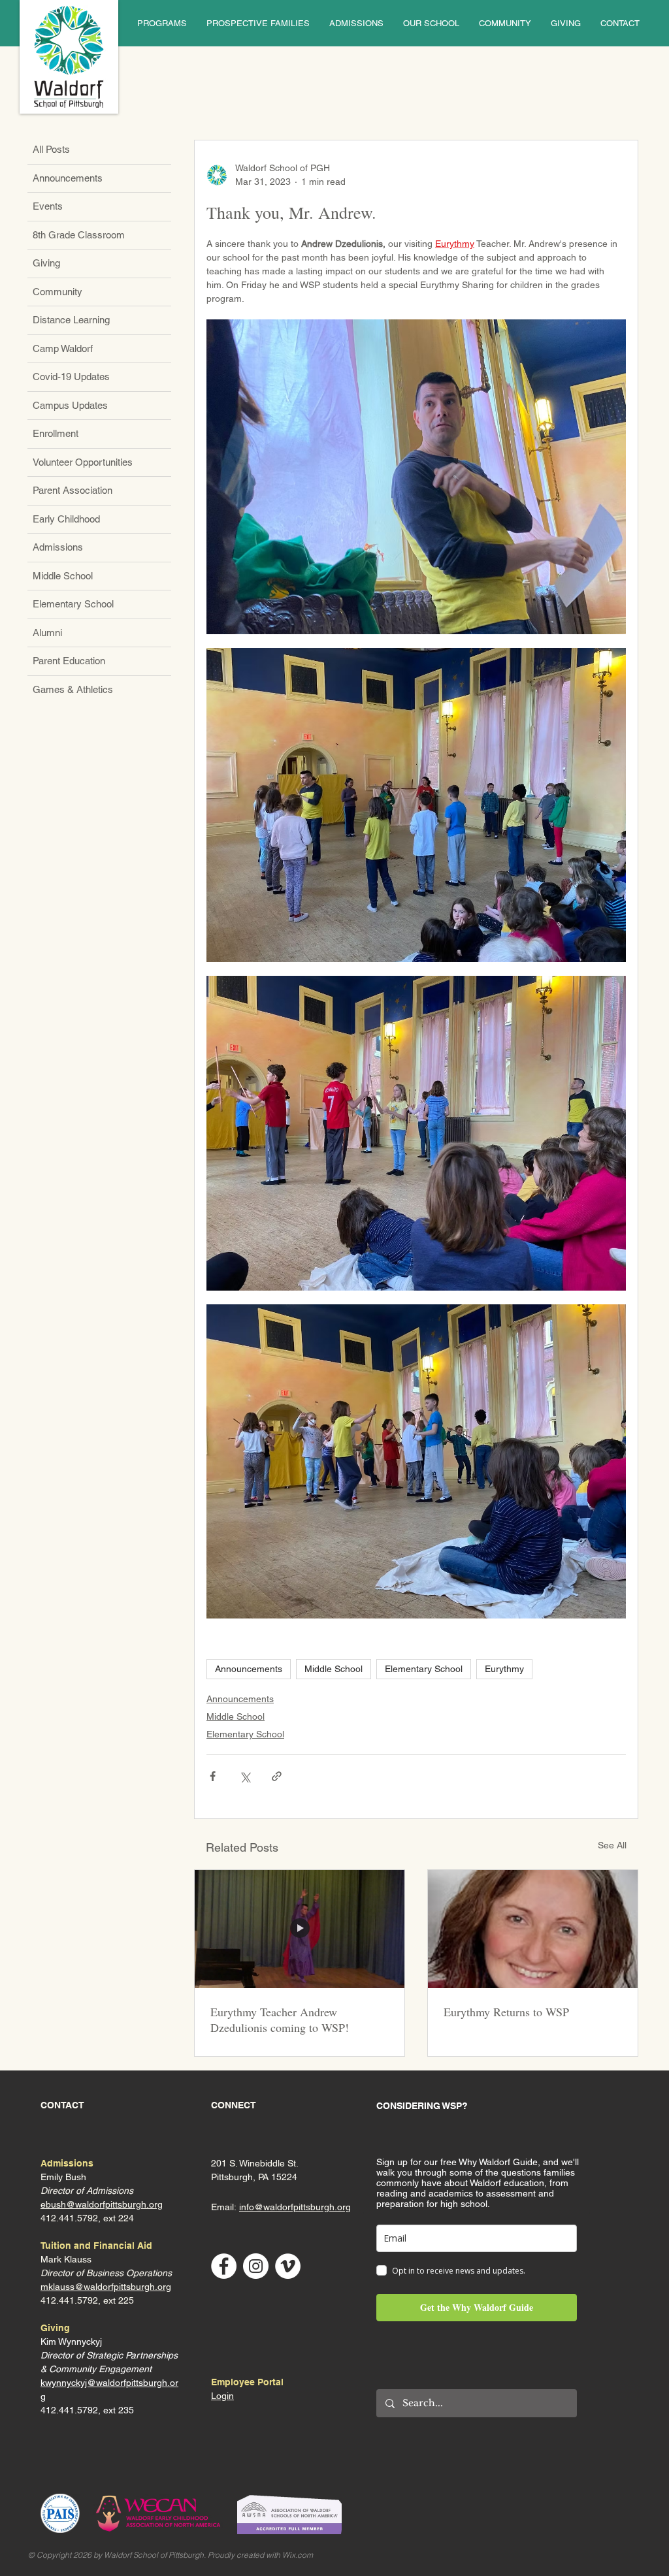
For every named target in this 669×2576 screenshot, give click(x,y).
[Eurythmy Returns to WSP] (533, 1929)
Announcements (249, 1669)
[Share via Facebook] (213, 1776)
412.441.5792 (69, 2300)
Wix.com (298, 2555)
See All (612, 1845)
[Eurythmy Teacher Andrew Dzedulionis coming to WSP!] (300, 1929)
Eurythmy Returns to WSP (506, 2012)
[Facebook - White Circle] (224, 2266)
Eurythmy (504, 1669)
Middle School (334, 1669)
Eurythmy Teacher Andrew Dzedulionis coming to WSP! (280, 2020)
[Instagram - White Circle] (256, 2266)
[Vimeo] (288, 2266)
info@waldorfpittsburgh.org (295, 2207)
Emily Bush (63, 2177)
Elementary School (424, 1669)
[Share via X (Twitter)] (245, 1776)
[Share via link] (277, 1776)
